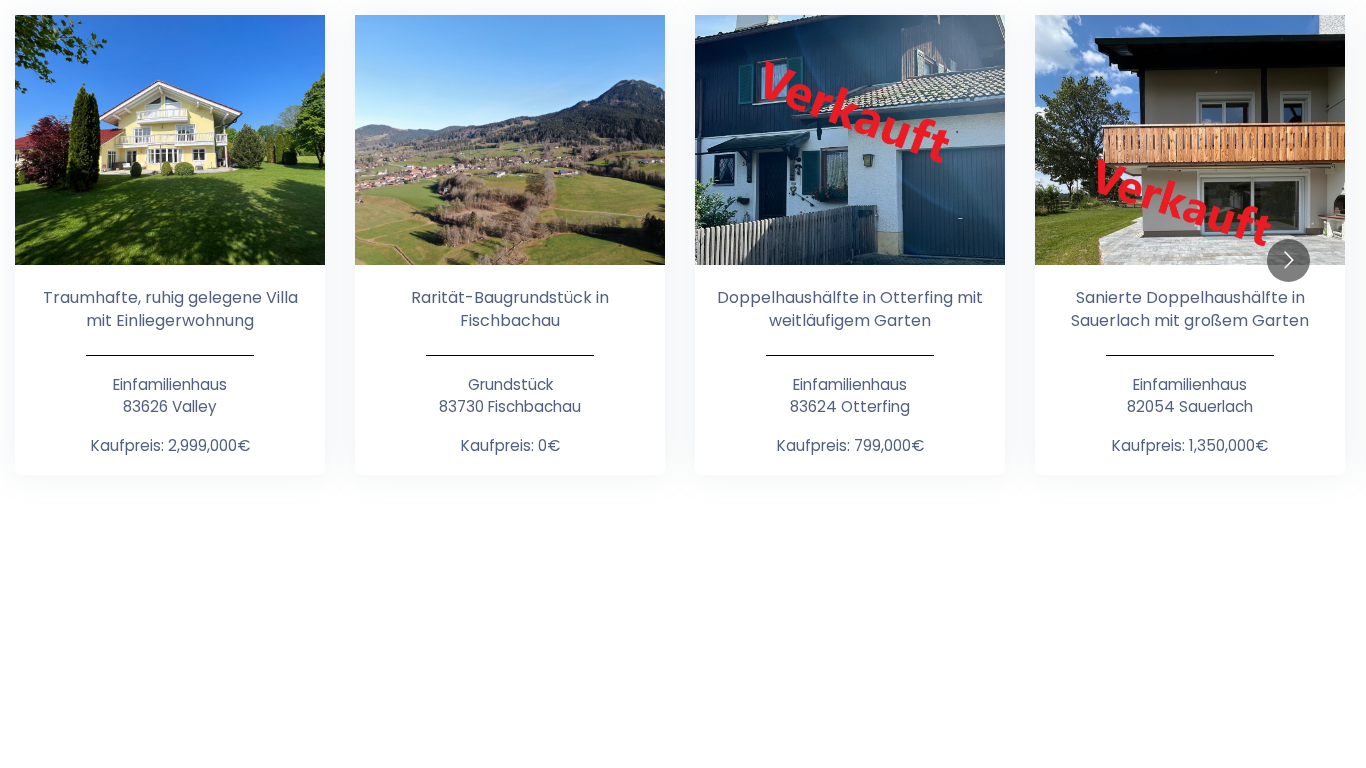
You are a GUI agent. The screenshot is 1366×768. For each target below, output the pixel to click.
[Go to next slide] (1288, 260)
